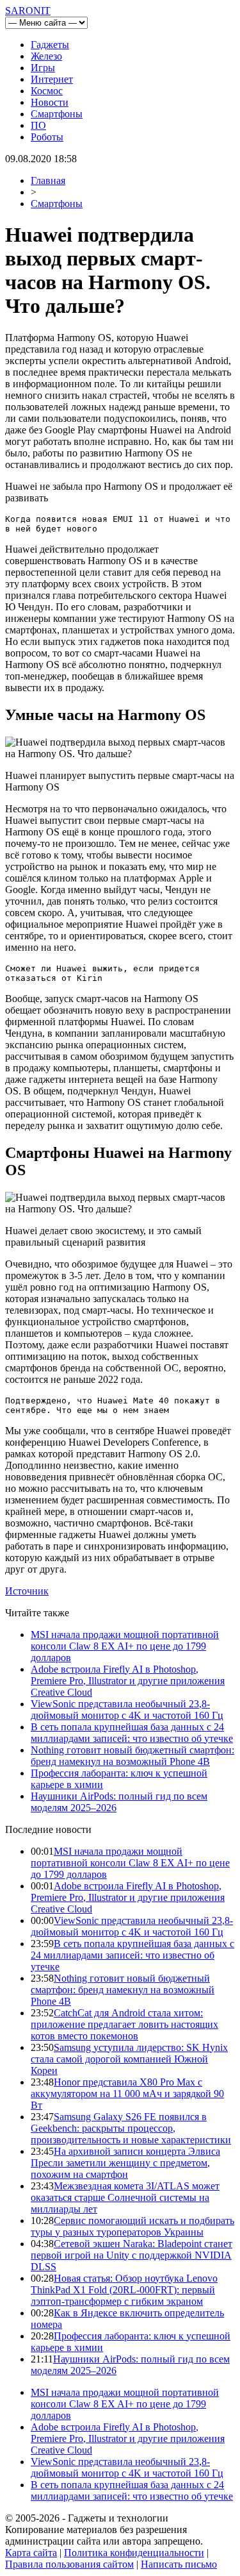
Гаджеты (50, 45)
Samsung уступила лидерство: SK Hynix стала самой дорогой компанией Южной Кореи (129, 2059)
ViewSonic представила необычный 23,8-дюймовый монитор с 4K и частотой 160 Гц (127, 1710)
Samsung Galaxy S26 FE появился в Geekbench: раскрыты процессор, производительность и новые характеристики (131, 2128)
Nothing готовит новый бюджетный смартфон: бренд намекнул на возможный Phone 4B (132, 1756)
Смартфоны (57, 114)
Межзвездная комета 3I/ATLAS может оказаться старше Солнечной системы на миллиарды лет (125, 2197)
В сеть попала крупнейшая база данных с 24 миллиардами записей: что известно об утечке (132, 1733)
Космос (47, 91)
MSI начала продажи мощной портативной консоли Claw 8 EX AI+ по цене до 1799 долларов (125, 1646)
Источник (27, 1591)
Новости (50, 102)
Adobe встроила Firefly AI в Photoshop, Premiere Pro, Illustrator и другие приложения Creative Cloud (128, 1681)
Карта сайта (31, 2553)
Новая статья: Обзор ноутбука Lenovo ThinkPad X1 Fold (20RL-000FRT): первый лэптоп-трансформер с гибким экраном (124, 2290)
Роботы (47, 137)
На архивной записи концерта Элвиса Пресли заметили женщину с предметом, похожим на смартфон (125, 2163)
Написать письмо (179, 2564)
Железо (46, 56)
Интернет (52, 79)
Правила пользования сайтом (69, 2564)
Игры (43, 68)
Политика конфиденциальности (134, 2553)
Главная (48, 180)
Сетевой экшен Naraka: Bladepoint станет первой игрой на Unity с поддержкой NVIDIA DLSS (132, 2255)
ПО (38, 125)
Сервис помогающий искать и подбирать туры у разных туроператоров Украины (132, 2226)
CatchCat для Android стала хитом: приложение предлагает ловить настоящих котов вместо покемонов (124, 2024)
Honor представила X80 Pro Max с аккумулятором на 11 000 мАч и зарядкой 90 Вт (127, 2094)
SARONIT (28, 11)
